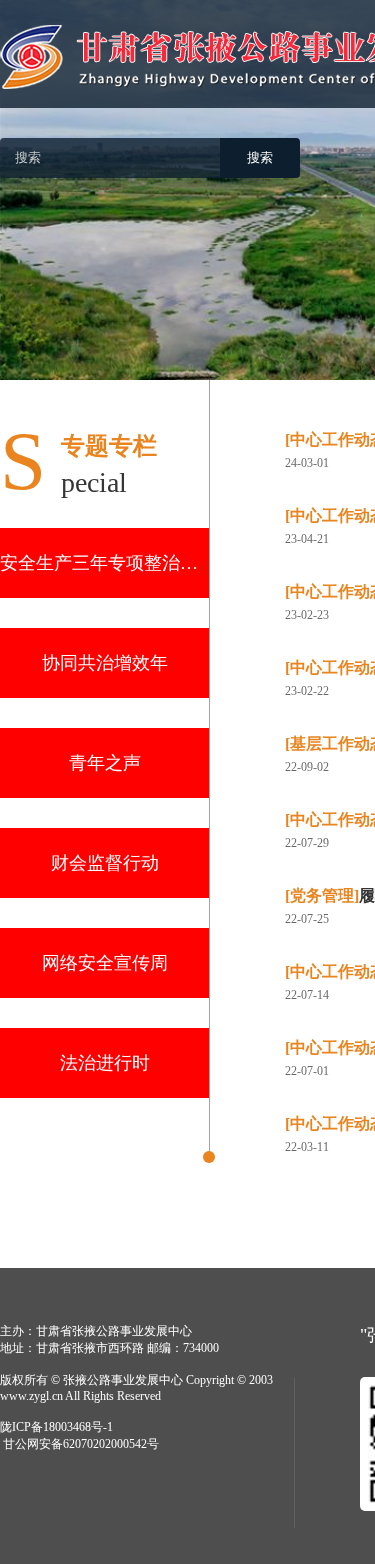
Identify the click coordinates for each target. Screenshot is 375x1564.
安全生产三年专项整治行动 (104, 563)
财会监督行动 (105, 863)
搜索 (260, 157)
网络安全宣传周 (105, 963)
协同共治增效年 (105, 663)
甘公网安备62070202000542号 (81, 1444)
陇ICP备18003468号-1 (56, 1427)
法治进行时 (105, 1063)
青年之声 (105, 763)
